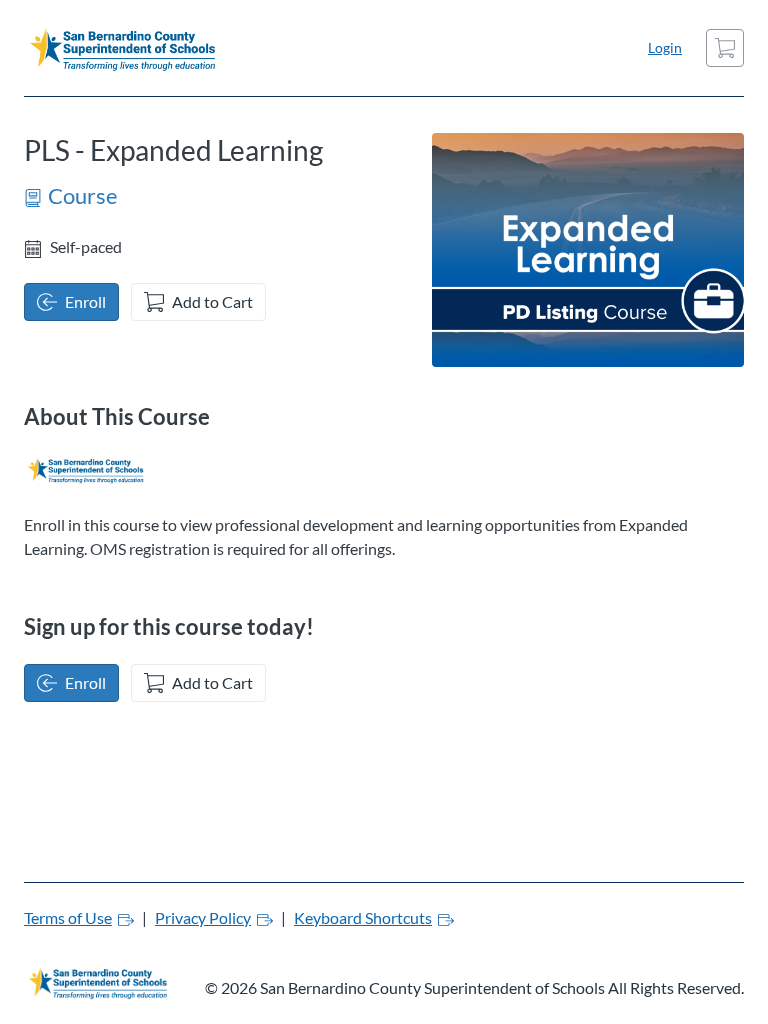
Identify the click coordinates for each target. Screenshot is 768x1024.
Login (665, 47)
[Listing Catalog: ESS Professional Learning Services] (84, 470)
